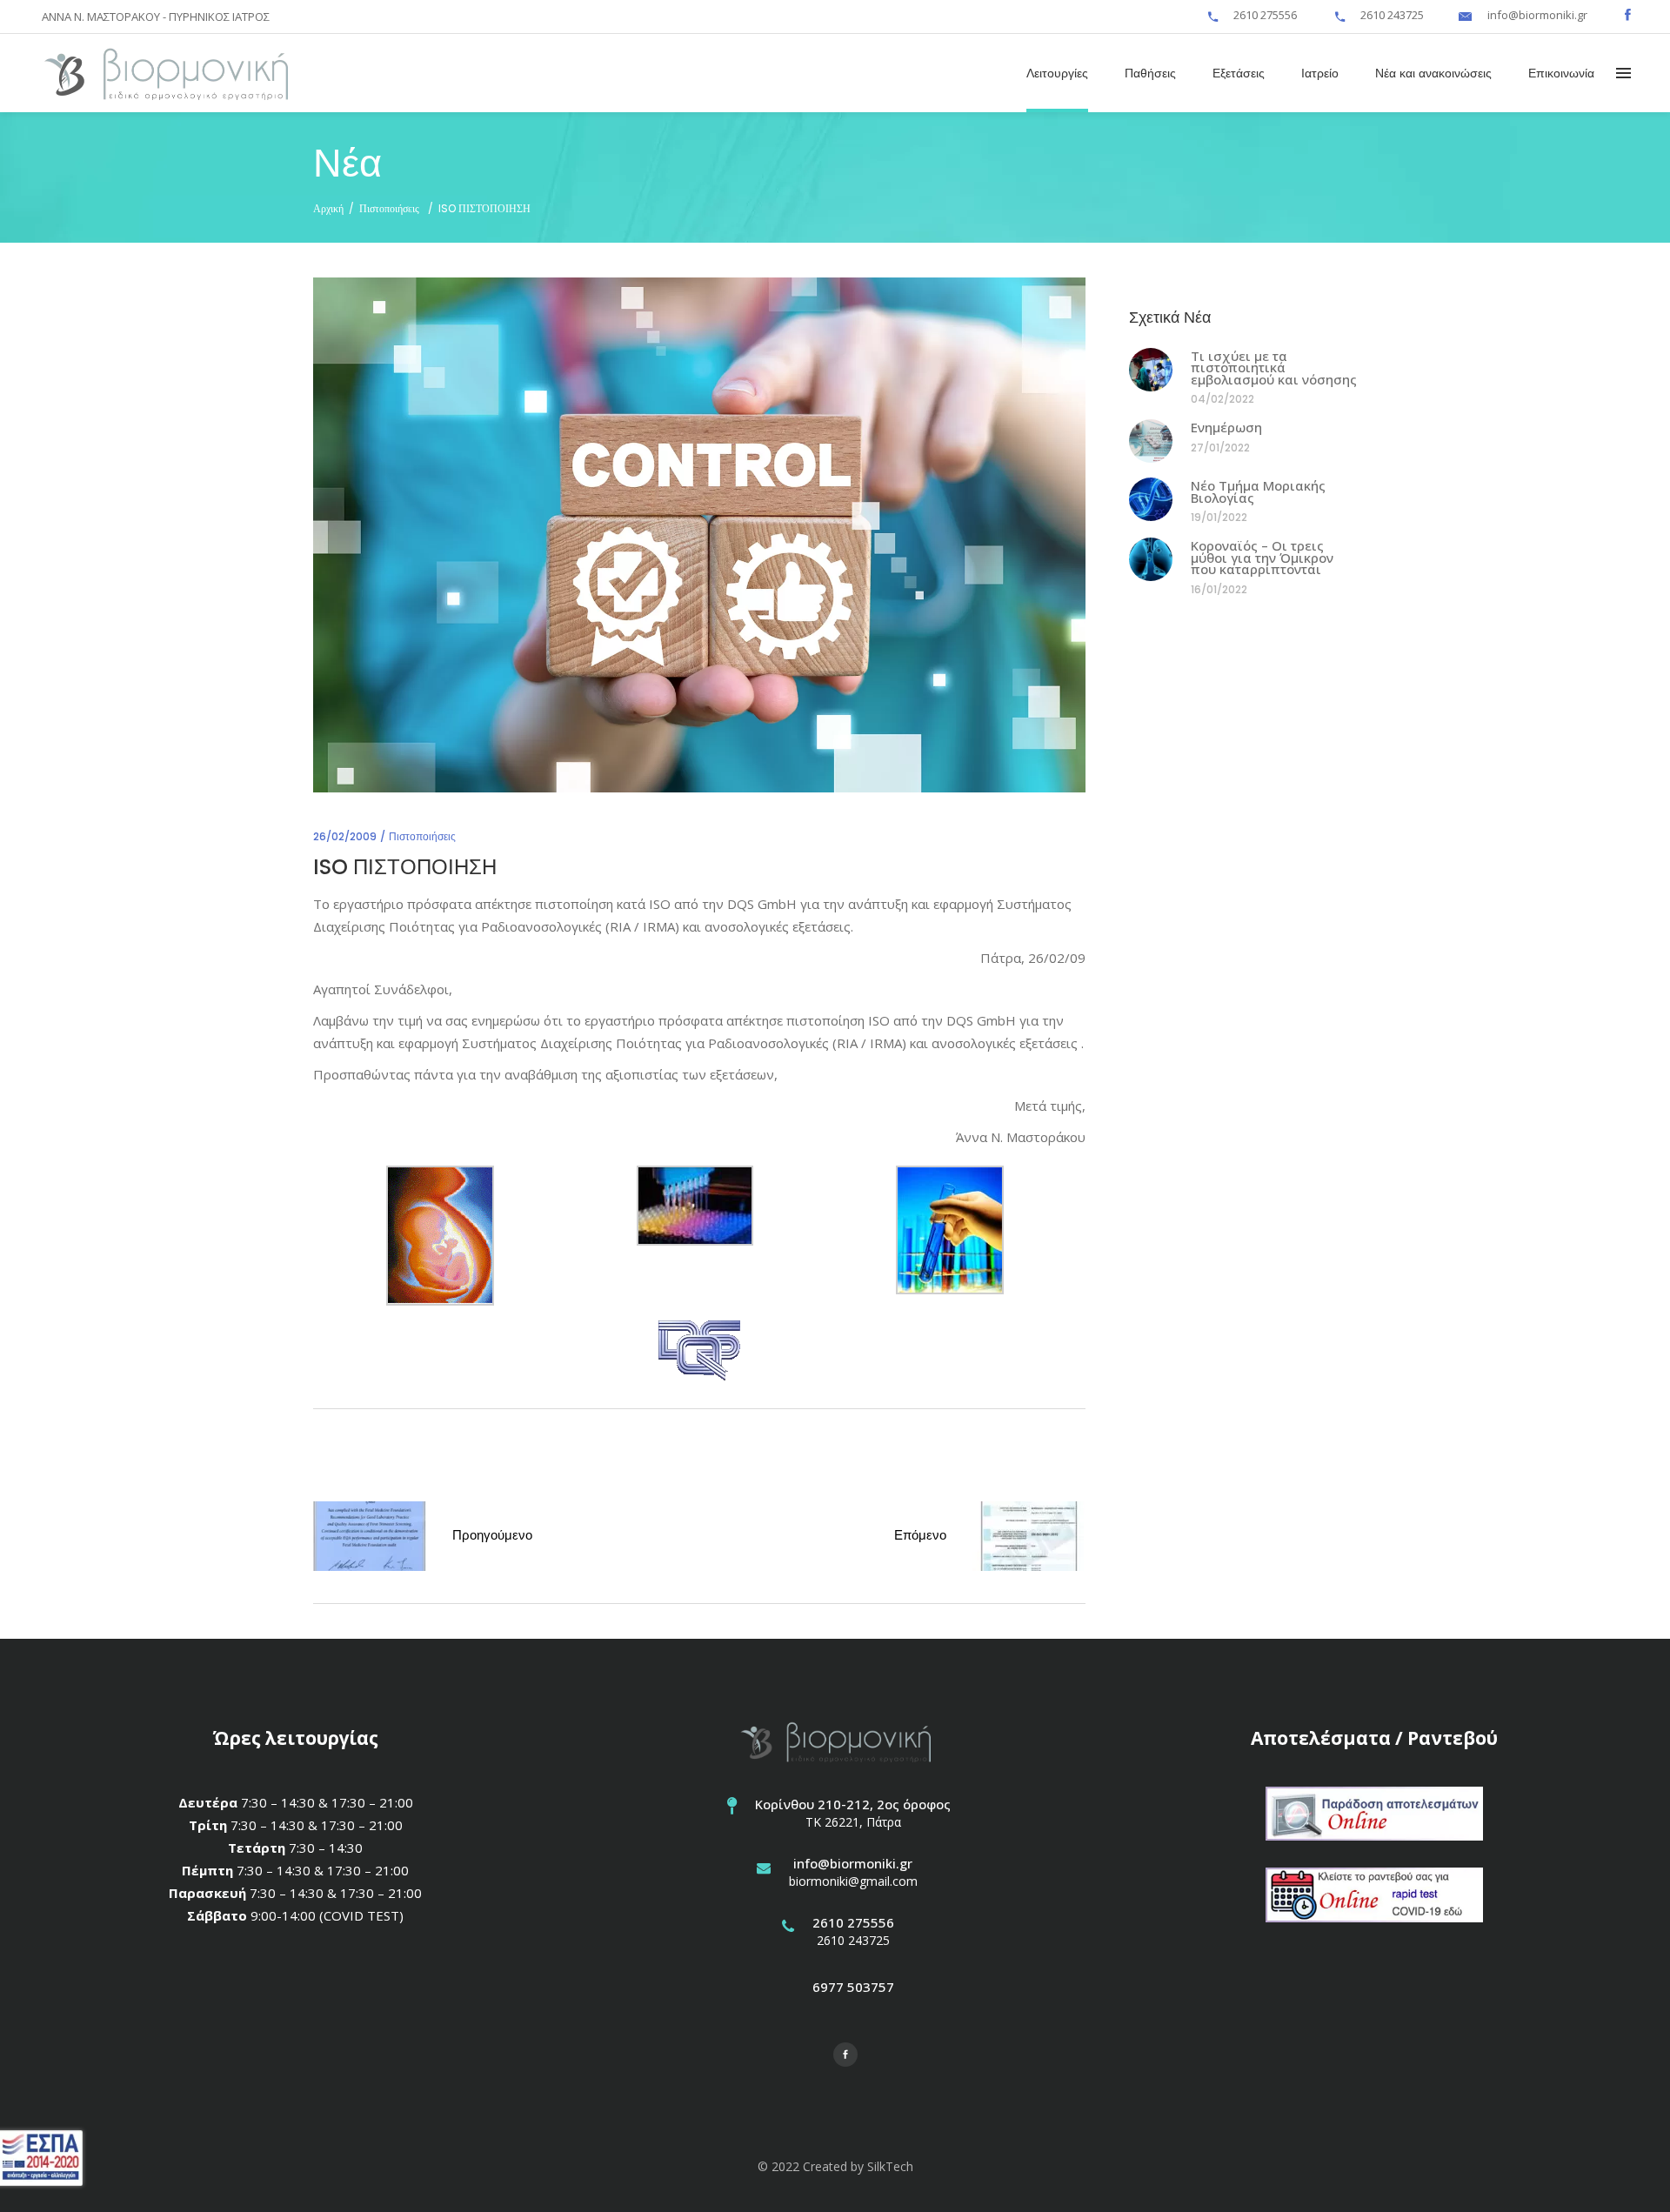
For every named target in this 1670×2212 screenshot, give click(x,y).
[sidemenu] (1623, 72)
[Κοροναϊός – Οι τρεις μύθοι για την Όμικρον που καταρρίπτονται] (1151, 559)
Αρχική (328, 208)
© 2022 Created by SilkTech (835, 2166)
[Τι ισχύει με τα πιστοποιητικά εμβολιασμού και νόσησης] (1151, 370)
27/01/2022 (1220, 448)
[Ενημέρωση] (1151, 441)
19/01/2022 (1219, 517)
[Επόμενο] (1029, 1539)
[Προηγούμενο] (370, 1539)
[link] (1213, 15)
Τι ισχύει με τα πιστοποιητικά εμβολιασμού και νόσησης (1274, 368)
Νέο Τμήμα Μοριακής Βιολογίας (1258, 491)
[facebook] (1628, 15)
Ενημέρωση (1226, 427)
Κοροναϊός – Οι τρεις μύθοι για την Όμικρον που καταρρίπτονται (1262, 557)
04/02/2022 (1222, 399)
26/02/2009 (345, 836)
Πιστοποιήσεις (389, 208)
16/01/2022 (1219, 589)
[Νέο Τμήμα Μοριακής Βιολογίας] (1151, 499)
